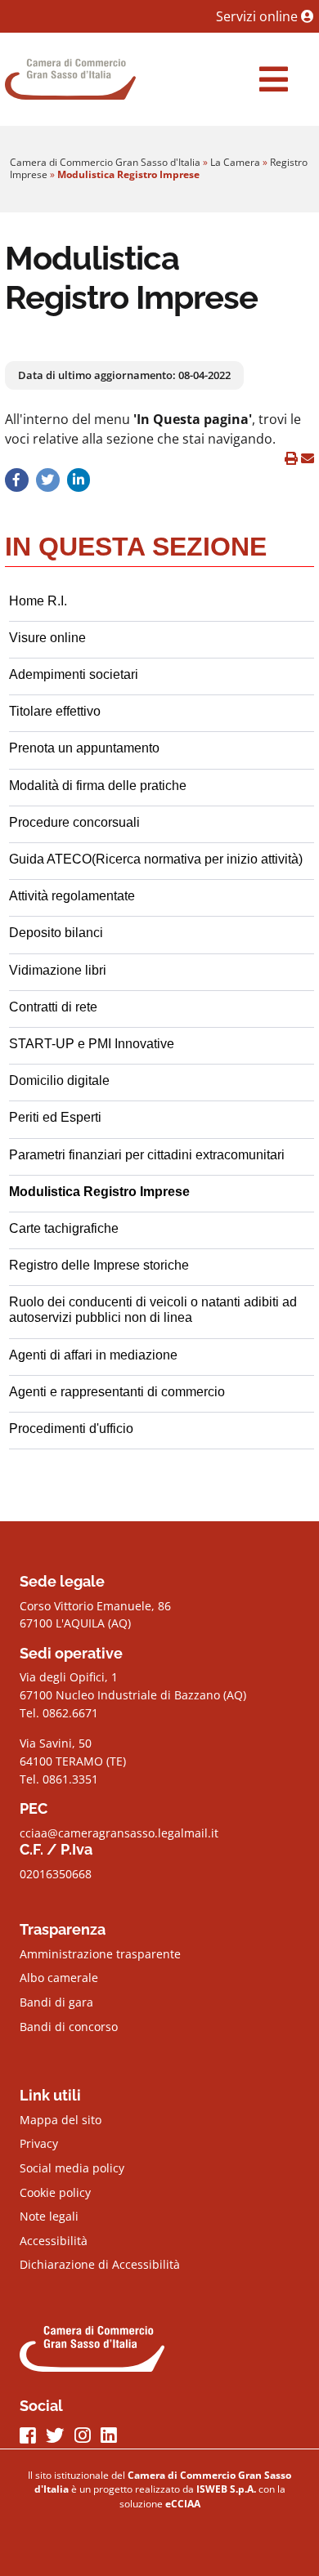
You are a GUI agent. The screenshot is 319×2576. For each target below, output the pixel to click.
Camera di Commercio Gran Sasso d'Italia (105, 162)
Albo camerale (59, 1978)
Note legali (49, 2216)
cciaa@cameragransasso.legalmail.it (119, 1833)
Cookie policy (55, 2192)
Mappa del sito (61, 2120)
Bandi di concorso (69, 2027)
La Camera (235, 162)
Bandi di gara (56, 2002)
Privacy (39, 2143)
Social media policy (72, 2168)
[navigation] (274, 79)
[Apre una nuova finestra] (17, 480)
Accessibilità (54, 2241)
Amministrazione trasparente (100, 1954)
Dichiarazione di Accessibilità (100, 2264)
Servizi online (258, 16)
